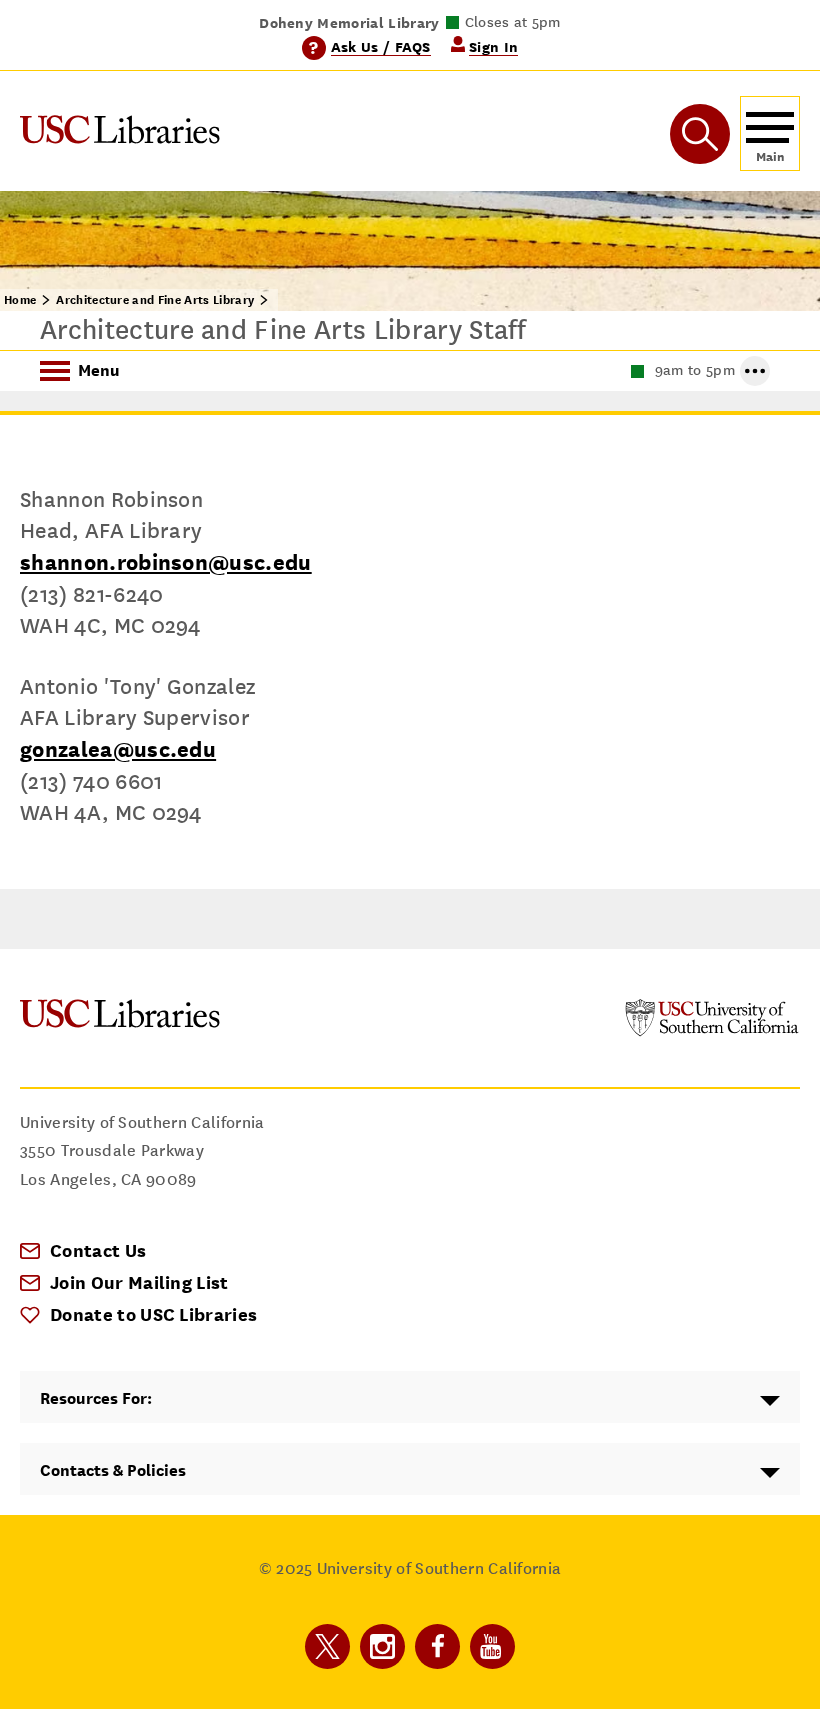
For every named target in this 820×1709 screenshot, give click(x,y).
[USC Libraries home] (120, 133)
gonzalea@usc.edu (118, 749)
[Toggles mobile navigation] (770, 133)
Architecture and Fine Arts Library (155, 300)
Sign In (493, 46)
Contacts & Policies (113, 1470)
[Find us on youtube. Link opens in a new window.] (492, 1646)
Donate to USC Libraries (153, 1314)
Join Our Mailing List (139, 1282)
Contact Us (98, 1250)
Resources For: (96, 1398)
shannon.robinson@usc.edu (166, 562)
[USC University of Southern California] (712, 1031)
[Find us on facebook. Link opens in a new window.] (437, 1646)
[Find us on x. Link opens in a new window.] (327, 1646)
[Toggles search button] (700, 134)
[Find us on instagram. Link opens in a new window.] (382, 1646)
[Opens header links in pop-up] (755, 371)
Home (20, 300)
